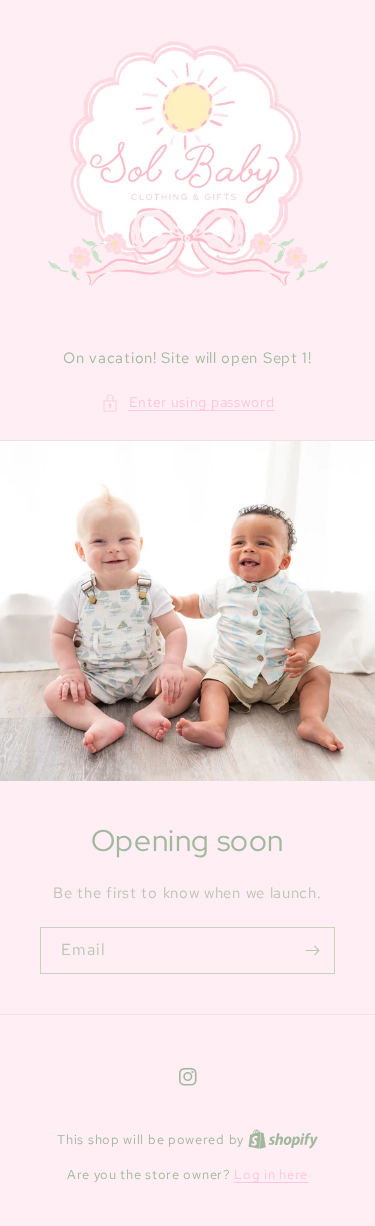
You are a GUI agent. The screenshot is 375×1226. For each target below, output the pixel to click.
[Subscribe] (312, 950)
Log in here (271, 1174)
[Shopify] (283, 1139)
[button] (188, 402)
